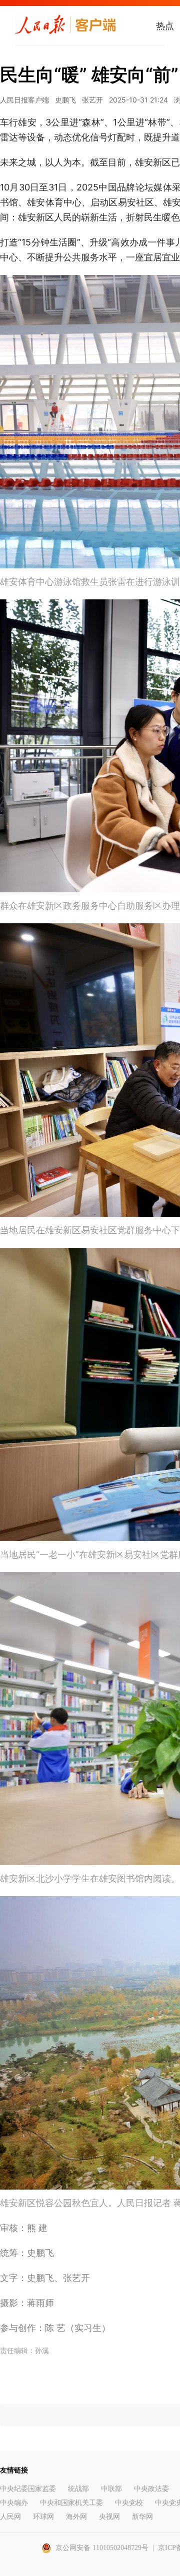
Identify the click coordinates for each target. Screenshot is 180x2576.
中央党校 (129, 2503)
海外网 (76, 2517)
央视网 (109, 2517)
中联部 (111, 2489)
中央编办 (14, 2503)
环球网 (43, 2517)
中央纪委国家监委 (28, 2489)
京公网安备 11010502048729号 (102, 2548)
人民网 (10, 2517)
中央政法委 (151, 2489)
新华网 (142, 2517)
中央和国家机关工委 (71, 2503)
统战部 (78, 2489)
